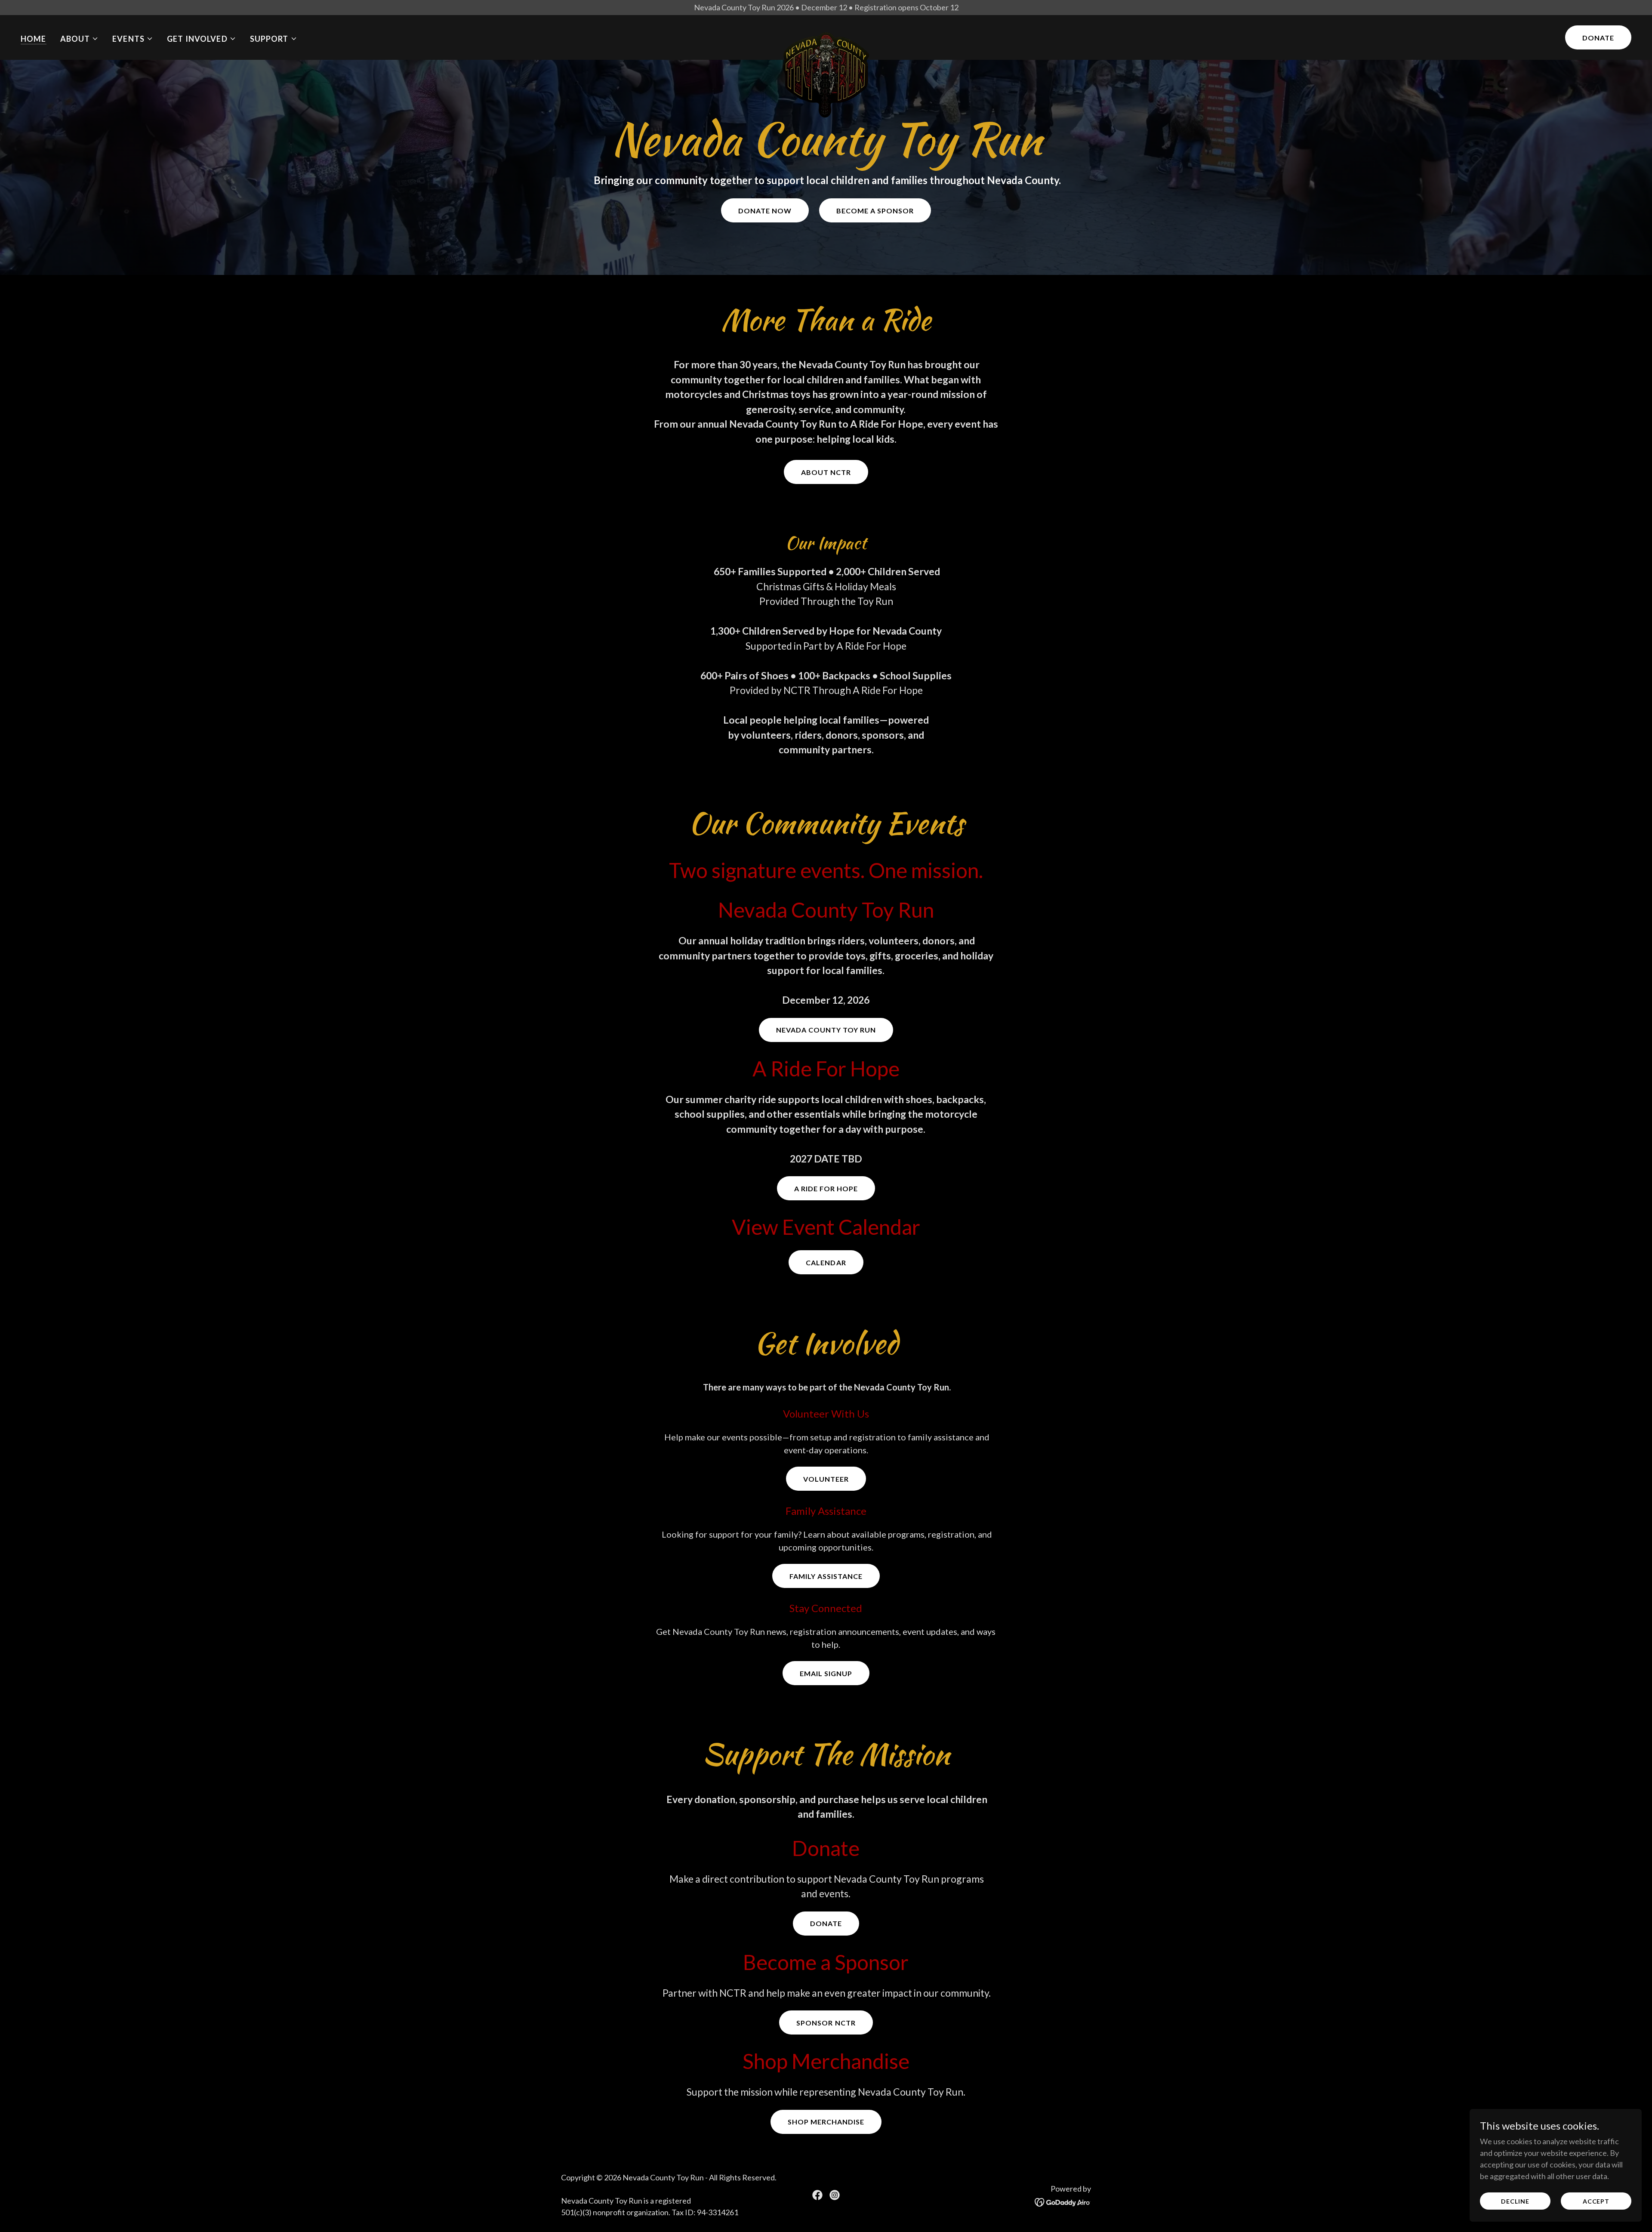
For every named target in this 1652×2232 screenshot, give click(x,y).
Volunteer (826, 1479)
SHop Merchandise (826, 2122)
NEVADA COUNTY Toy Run (826, 1030)
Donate (1598, 38)
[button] (80, 39)
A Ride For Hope (826, 1188)
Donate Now (765, 211)
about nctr (826, 472)
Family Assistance (826, 1576)
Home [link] (34, 39)
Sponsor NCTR (826, 2023)
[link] (826, 36)
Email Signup (826, 1673)
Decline (1515, 2201)
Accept (1596, 2201)
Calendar (826, 1262)
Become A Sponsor (875, 211)
